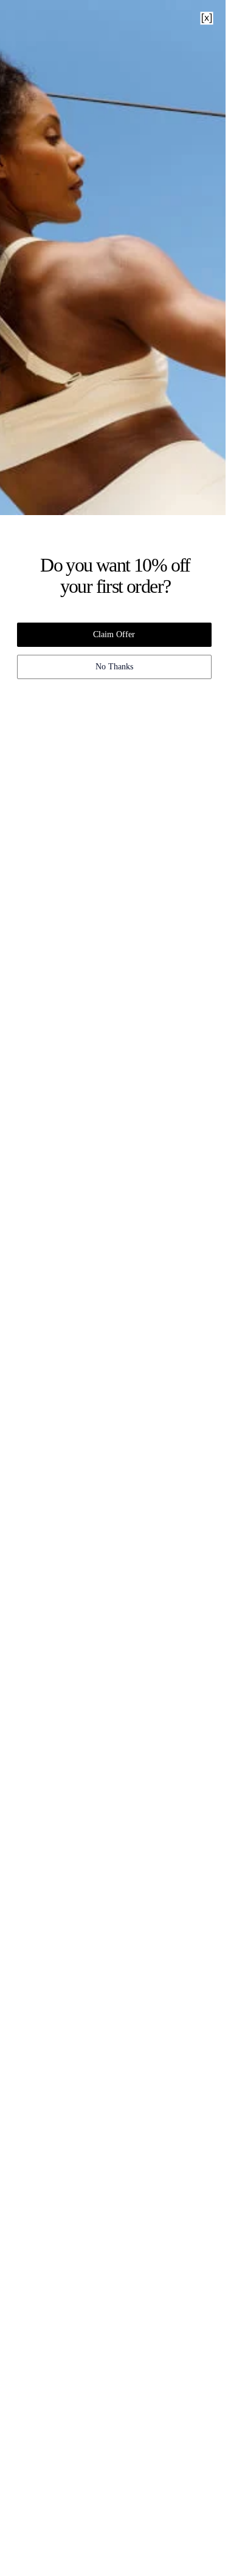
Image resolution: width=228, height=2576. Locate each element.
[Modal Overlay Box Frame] (114, 1288)
